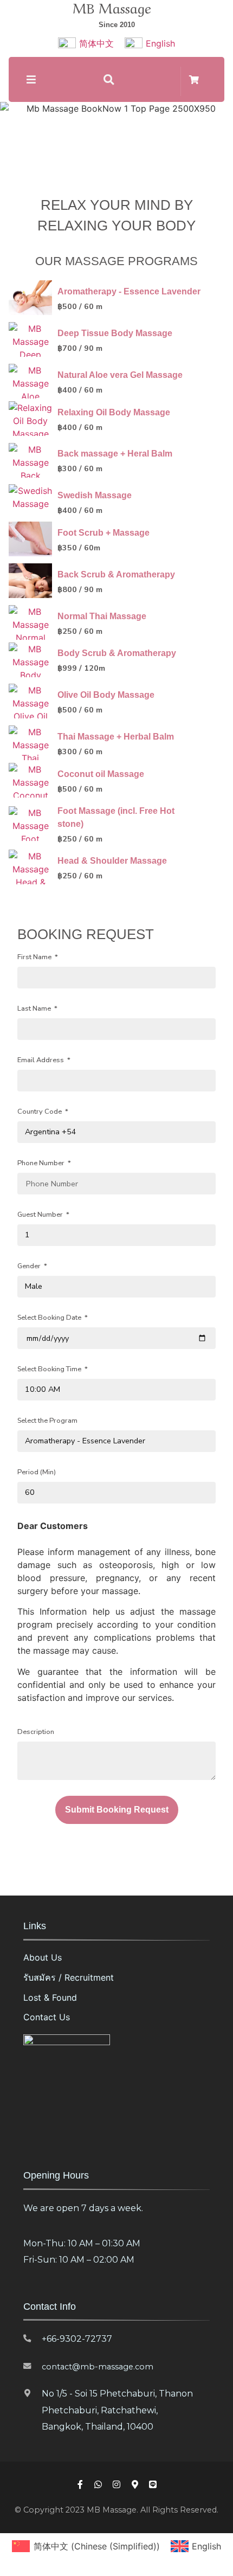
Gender (30, 1266)
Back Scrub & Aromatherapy (116, 574)
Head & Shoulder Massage (112, 861)
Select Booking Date (50, 1318)
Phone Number (42, 1163)
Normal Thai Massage (102, 616)
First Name (35, 957)
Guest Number (41, 1215)
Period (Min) (37, 1472)
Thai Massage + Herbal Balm (116, 737)
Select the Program (47, 1421)
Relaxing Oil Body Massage (114, 412)
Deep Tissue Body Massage (115, 333)
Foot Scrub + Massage (103, 533)
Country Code (40, 1112)
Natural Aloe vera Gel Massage (120, 375)
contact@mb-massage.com (98, 2367)
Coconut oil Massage (101, 774)
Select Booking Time (50, 1369)
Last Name (35, 1009)
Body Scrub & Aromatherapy (117, 653)
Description (36, 1732)
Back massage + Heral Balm (115, 454)
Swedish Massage (95, 495)
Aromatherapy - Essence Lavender (129, 291)
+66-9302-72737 (77, 2339)
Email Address (41, 1060)
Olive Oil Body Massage (106, 695)
